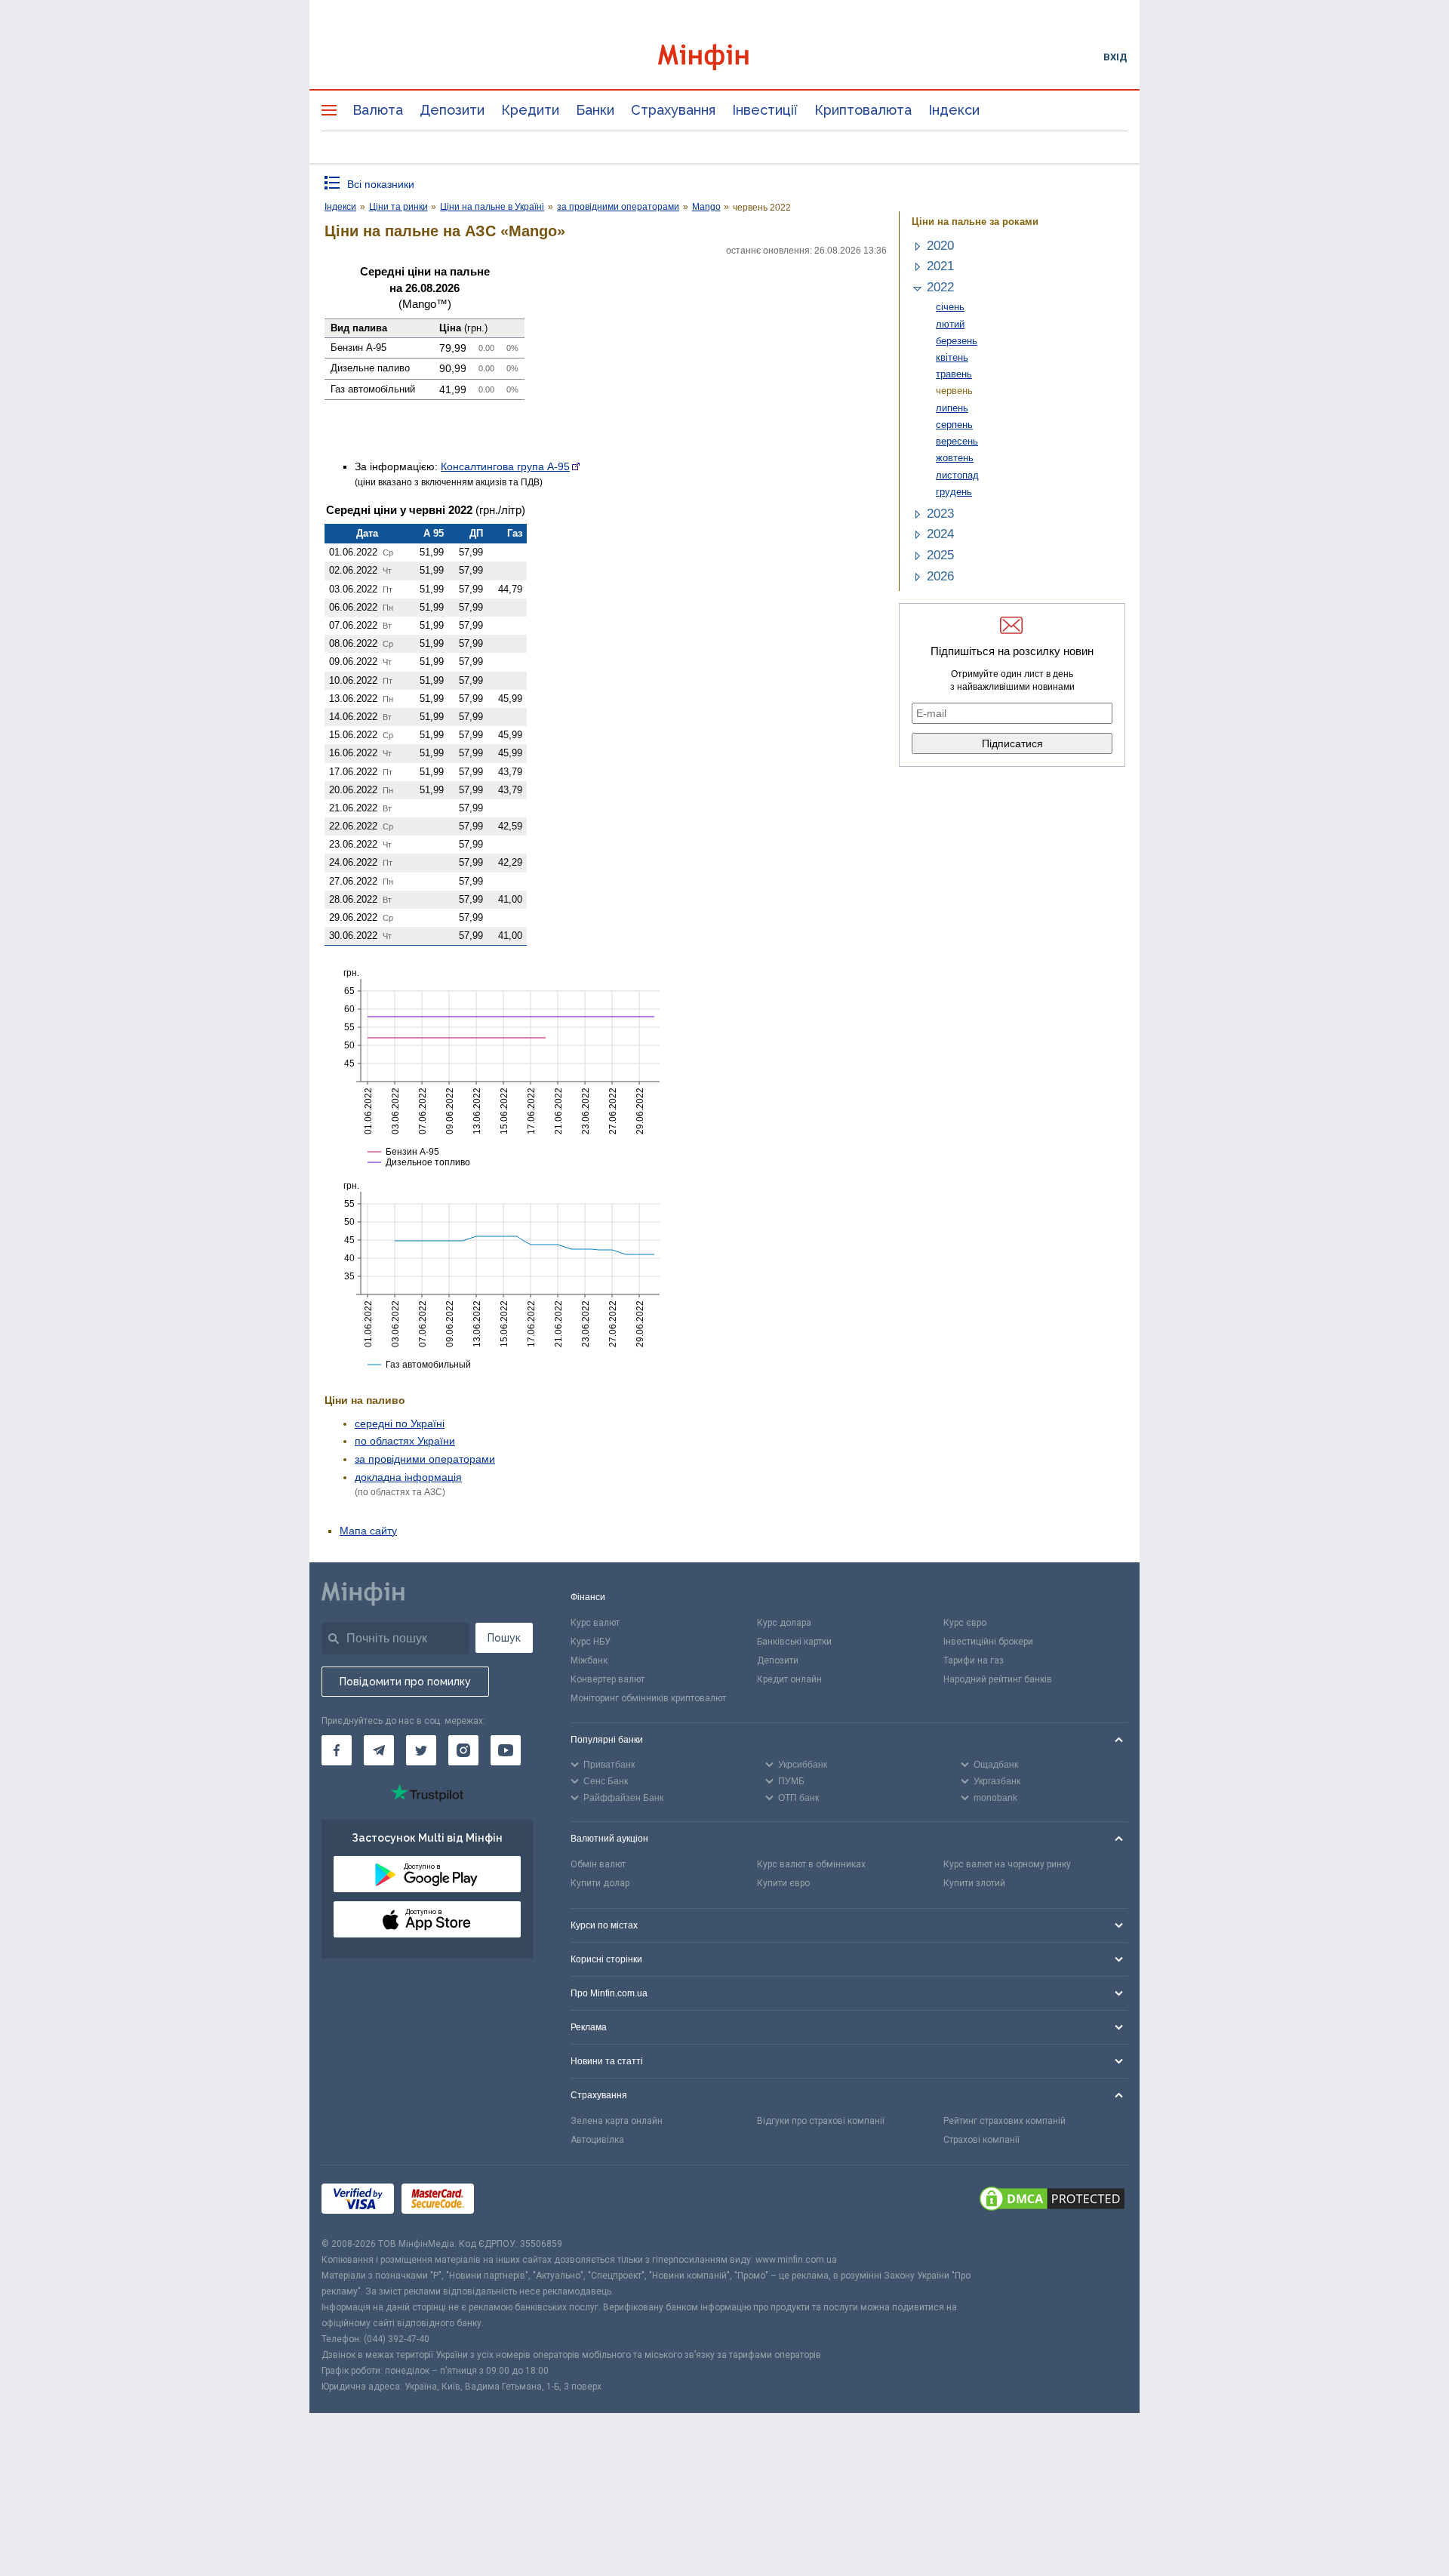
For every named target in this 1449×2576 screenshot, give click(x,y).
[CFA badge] (515, 2201)
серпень (954, 425)
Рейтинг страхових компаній (1004, 2121)
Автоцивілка (597, 2140)
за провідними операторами (425, 1459)
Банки (595, 110)
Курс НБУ (591, 1642)
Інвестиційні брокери (988, 1642)
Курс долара (784, 1623)
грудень (954, 492)
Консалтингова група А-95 (505, 466)
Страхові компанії (981, 2140)
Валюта (378, 110)
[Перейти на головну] (724, 57)
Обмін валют (598, 1864)
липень (952, 408)
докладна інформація (408, 1477)
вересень (957, 441)
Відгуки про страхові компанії (821, 2121)
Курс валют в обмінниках (811, 1864)
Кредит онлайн (789, 1679)
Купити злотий (974, 1883)
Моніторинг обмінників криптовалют (648, 1698)
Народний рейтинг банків (998, 1679)
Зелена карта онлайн (617, 2121)
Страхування (673, 110)
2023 (940, 514)
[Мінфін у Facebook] (337, 1750)
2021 (940, 266)
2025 (940, 555)
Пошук (504, 1638)
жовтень (955, 458)
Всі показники (381, 184)
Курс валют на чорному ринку (1007, 1864)
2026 (940, 576)
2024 (940, 534)
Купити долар (600, 1883)
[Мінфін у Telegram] (379, 1750)
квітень (952, 357)
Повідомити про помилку (405, 1682)
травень (954, 374)
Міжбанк (589, 1660)
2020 (940, 246)
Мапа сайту (368, 1531)
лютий (950, 324)
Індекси (954, 110)
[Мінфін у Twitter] (421, 1750)
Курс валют (595, 1623)
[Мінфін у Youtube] (506, 1750)
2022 (940, 287)
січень (950, 307)
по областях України (405, 1441)
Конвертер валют (608, 1679)
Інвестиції (765, 110)
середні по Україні (400, 1423)
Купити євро (783, 1883)
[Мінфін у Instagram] (463, 1750)
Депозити (452, 110)
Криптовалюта (863, 110)
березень (957, 341)
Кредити (530, 110)
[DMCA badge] (1052, 2201)
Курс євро (965, 1623)
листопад (957, 475)
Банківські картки (794, 1642)
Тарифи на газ (974, 1660)
